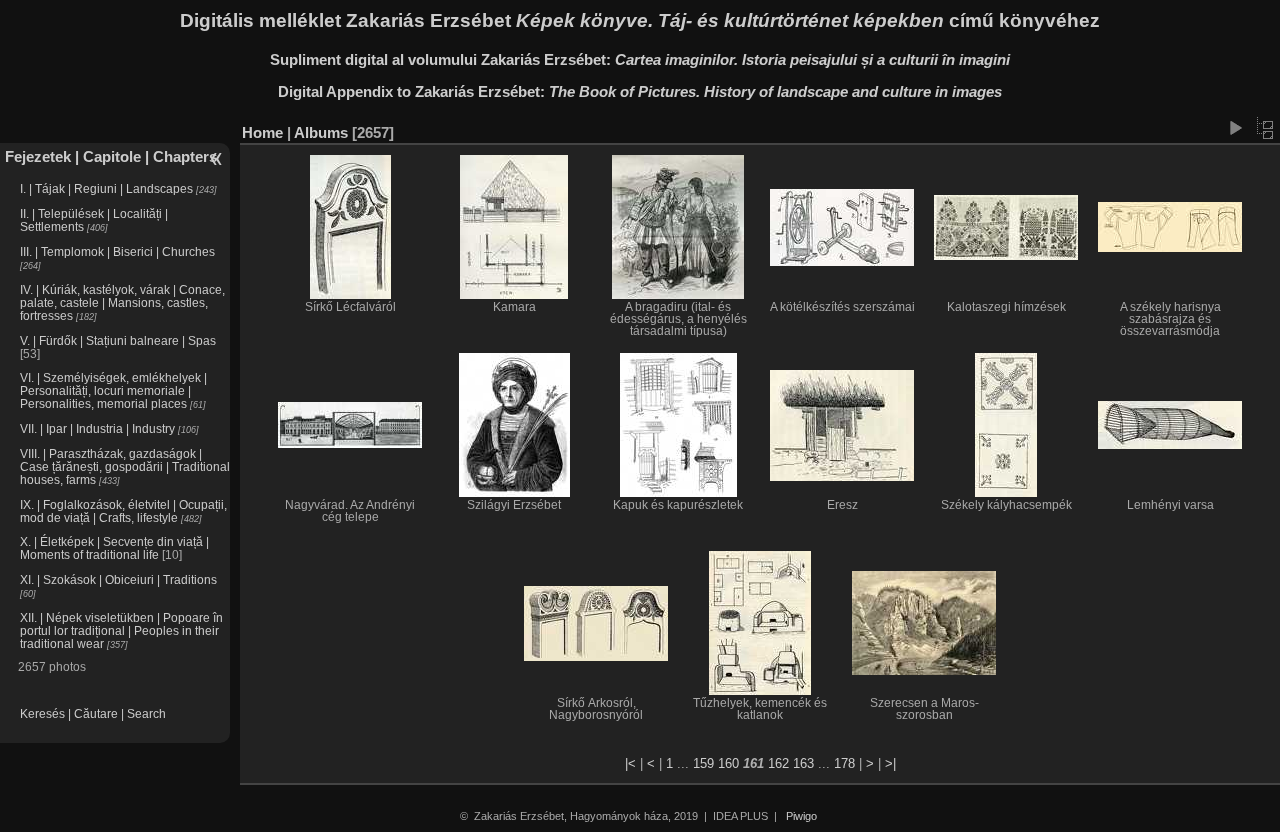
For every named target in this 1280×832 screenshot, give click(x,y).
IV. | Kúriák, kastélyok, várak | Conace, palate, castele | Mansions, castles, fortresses (122, 302)
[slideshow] (1235, 128)
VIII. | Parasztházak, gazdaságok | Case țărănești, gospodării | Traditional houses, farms (125, 466)
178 (844, 763)
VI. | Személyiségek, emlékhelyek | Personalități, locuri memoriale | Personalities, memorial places (113, 390)
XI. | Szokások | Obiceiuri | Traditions (118, 579)
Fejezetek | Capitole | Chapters (111, 156)
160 (728, 763)
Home (262, 132)
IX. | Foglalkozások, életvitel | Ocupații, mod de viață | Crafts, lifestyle (123, 511)
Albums (321, 132)
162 (778, 763)
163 (803, 763)
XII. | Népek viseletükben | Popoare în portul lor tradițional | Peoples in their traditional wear (121, 630)
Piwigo (801, 816)
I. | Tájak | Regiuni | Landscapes (106, 188)
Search (146, 713)
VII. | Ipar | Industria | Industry (97, 428)
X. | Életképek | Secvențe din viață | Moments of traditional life (114, 548)
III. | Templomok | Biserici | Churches (117, 251)
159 (703, 763)
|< (630, 763)
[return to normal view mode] (1265, 128)
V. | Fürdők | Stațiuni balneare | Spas (118, 340)
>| (890, 763)
